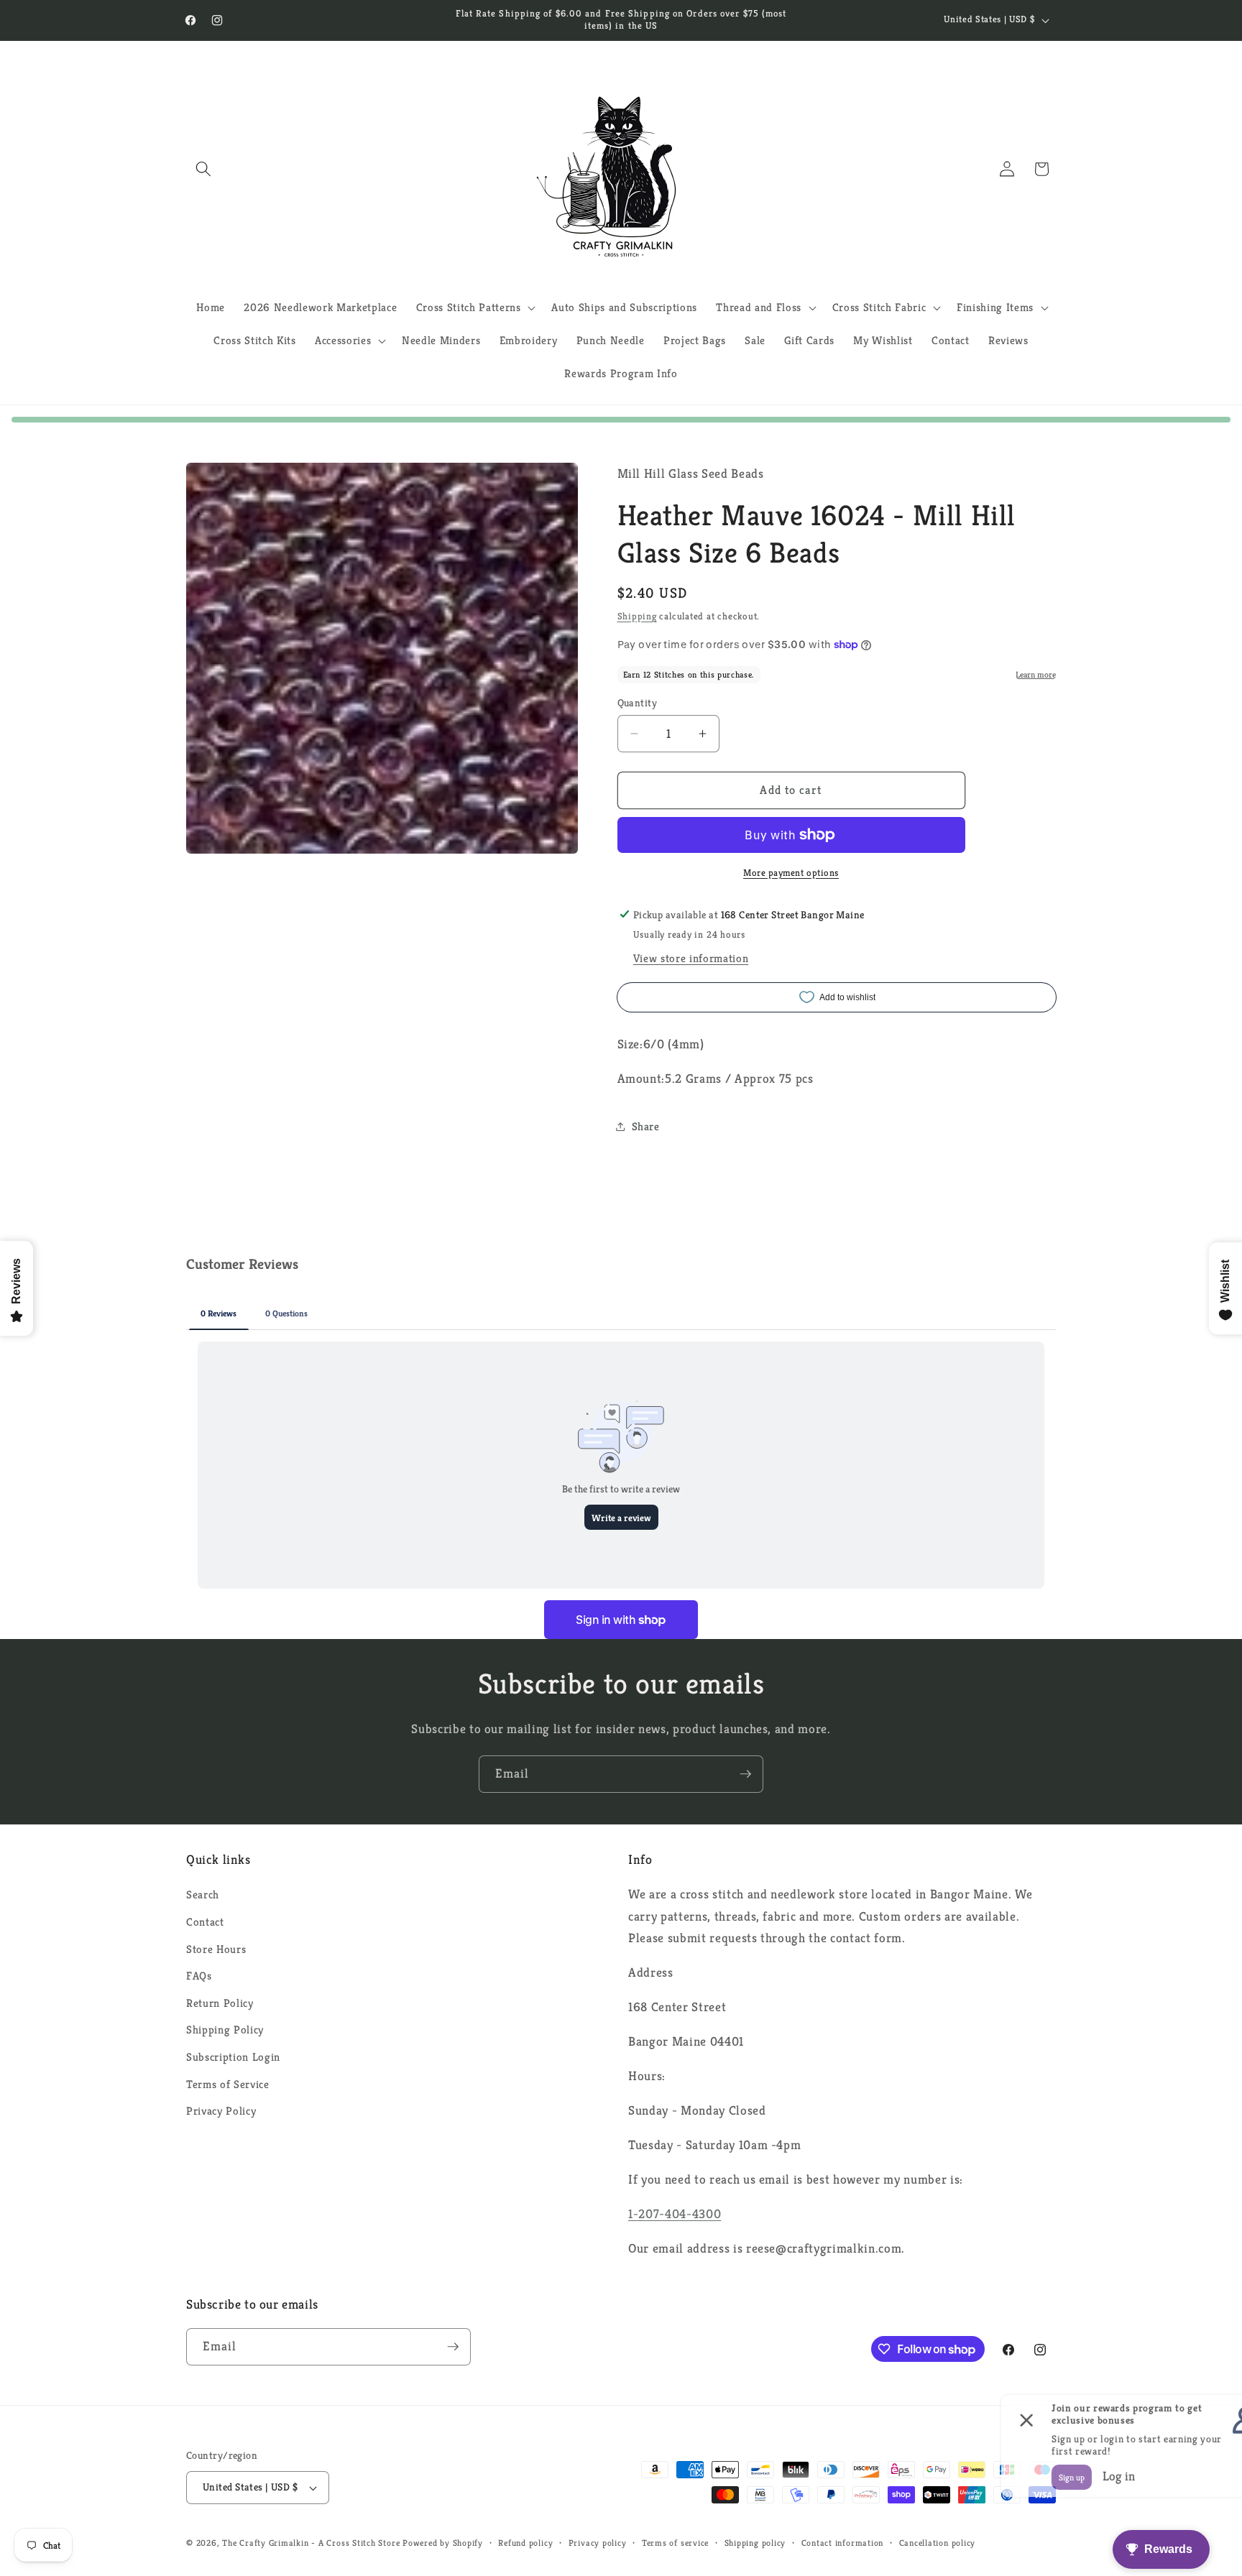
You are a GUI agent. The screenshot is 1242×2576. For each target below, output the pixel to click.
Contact (205, 1922)
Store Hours (216, 1949)
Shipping (637, 616)
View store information (691, 958)
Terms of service (675, 2543)
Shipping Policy (225, 2030)
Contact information (843, 2543)
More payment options (791, 872)
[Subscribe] (745, 1774)
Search (203, 1894)
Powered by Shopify (443, 2543)
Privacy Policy (221, 2111)
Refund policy (525, 2543)
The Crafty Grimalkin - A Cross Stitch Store (311, 2543)
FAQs (199, 1976)
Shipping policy (755, 2543)
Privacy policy (598, 2543)
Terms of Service (228, 2084)
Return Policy (220, 2003)
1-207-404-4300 (675, 2214)
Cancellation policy (938, 2543)
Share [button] (646, 1126)
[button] (203, 169)
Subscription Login (233, 2057)
